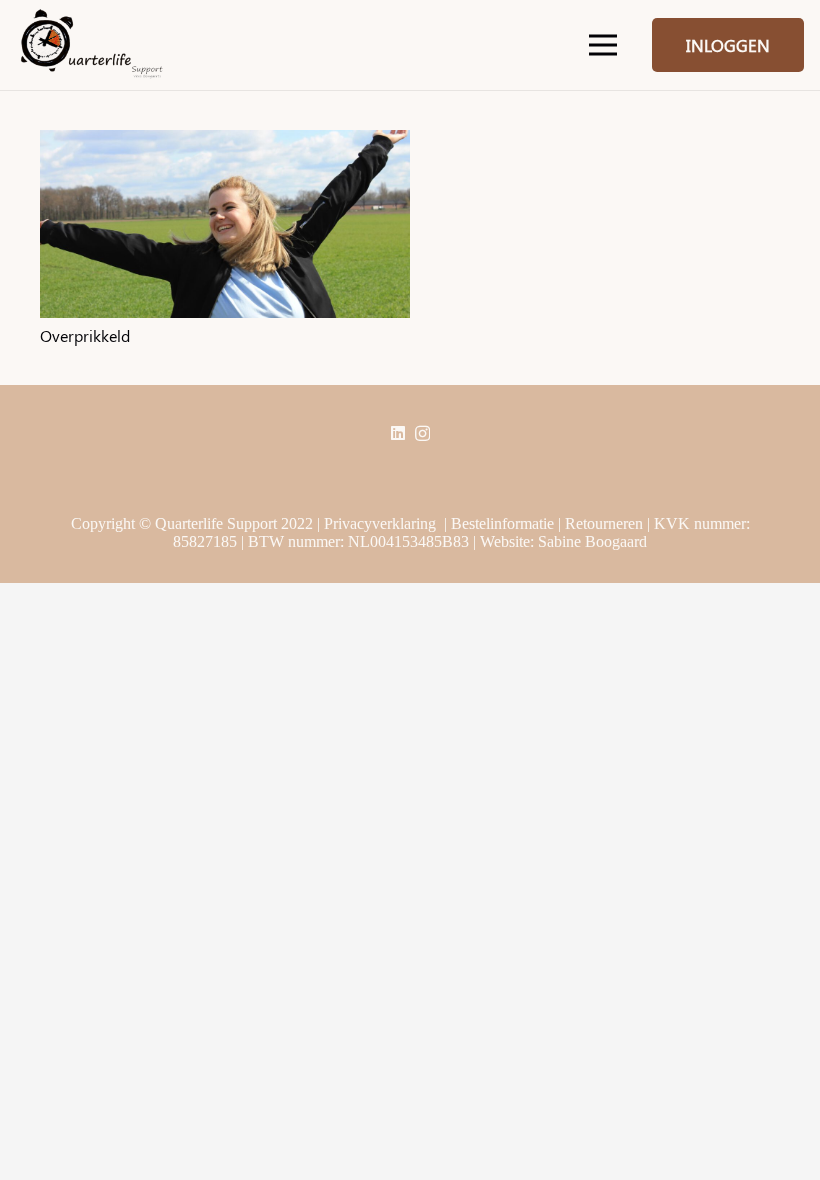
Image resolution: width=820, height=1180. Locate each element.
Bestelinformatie (502, 523)
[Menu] (603, 45)
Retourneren (604, 523)
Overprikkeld (85, 335)
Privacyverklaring (380, 523)
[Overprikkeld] (225, 138)
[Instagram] (422, 434)
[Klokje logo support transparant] (92, 45)
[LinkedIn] (398, 433)
